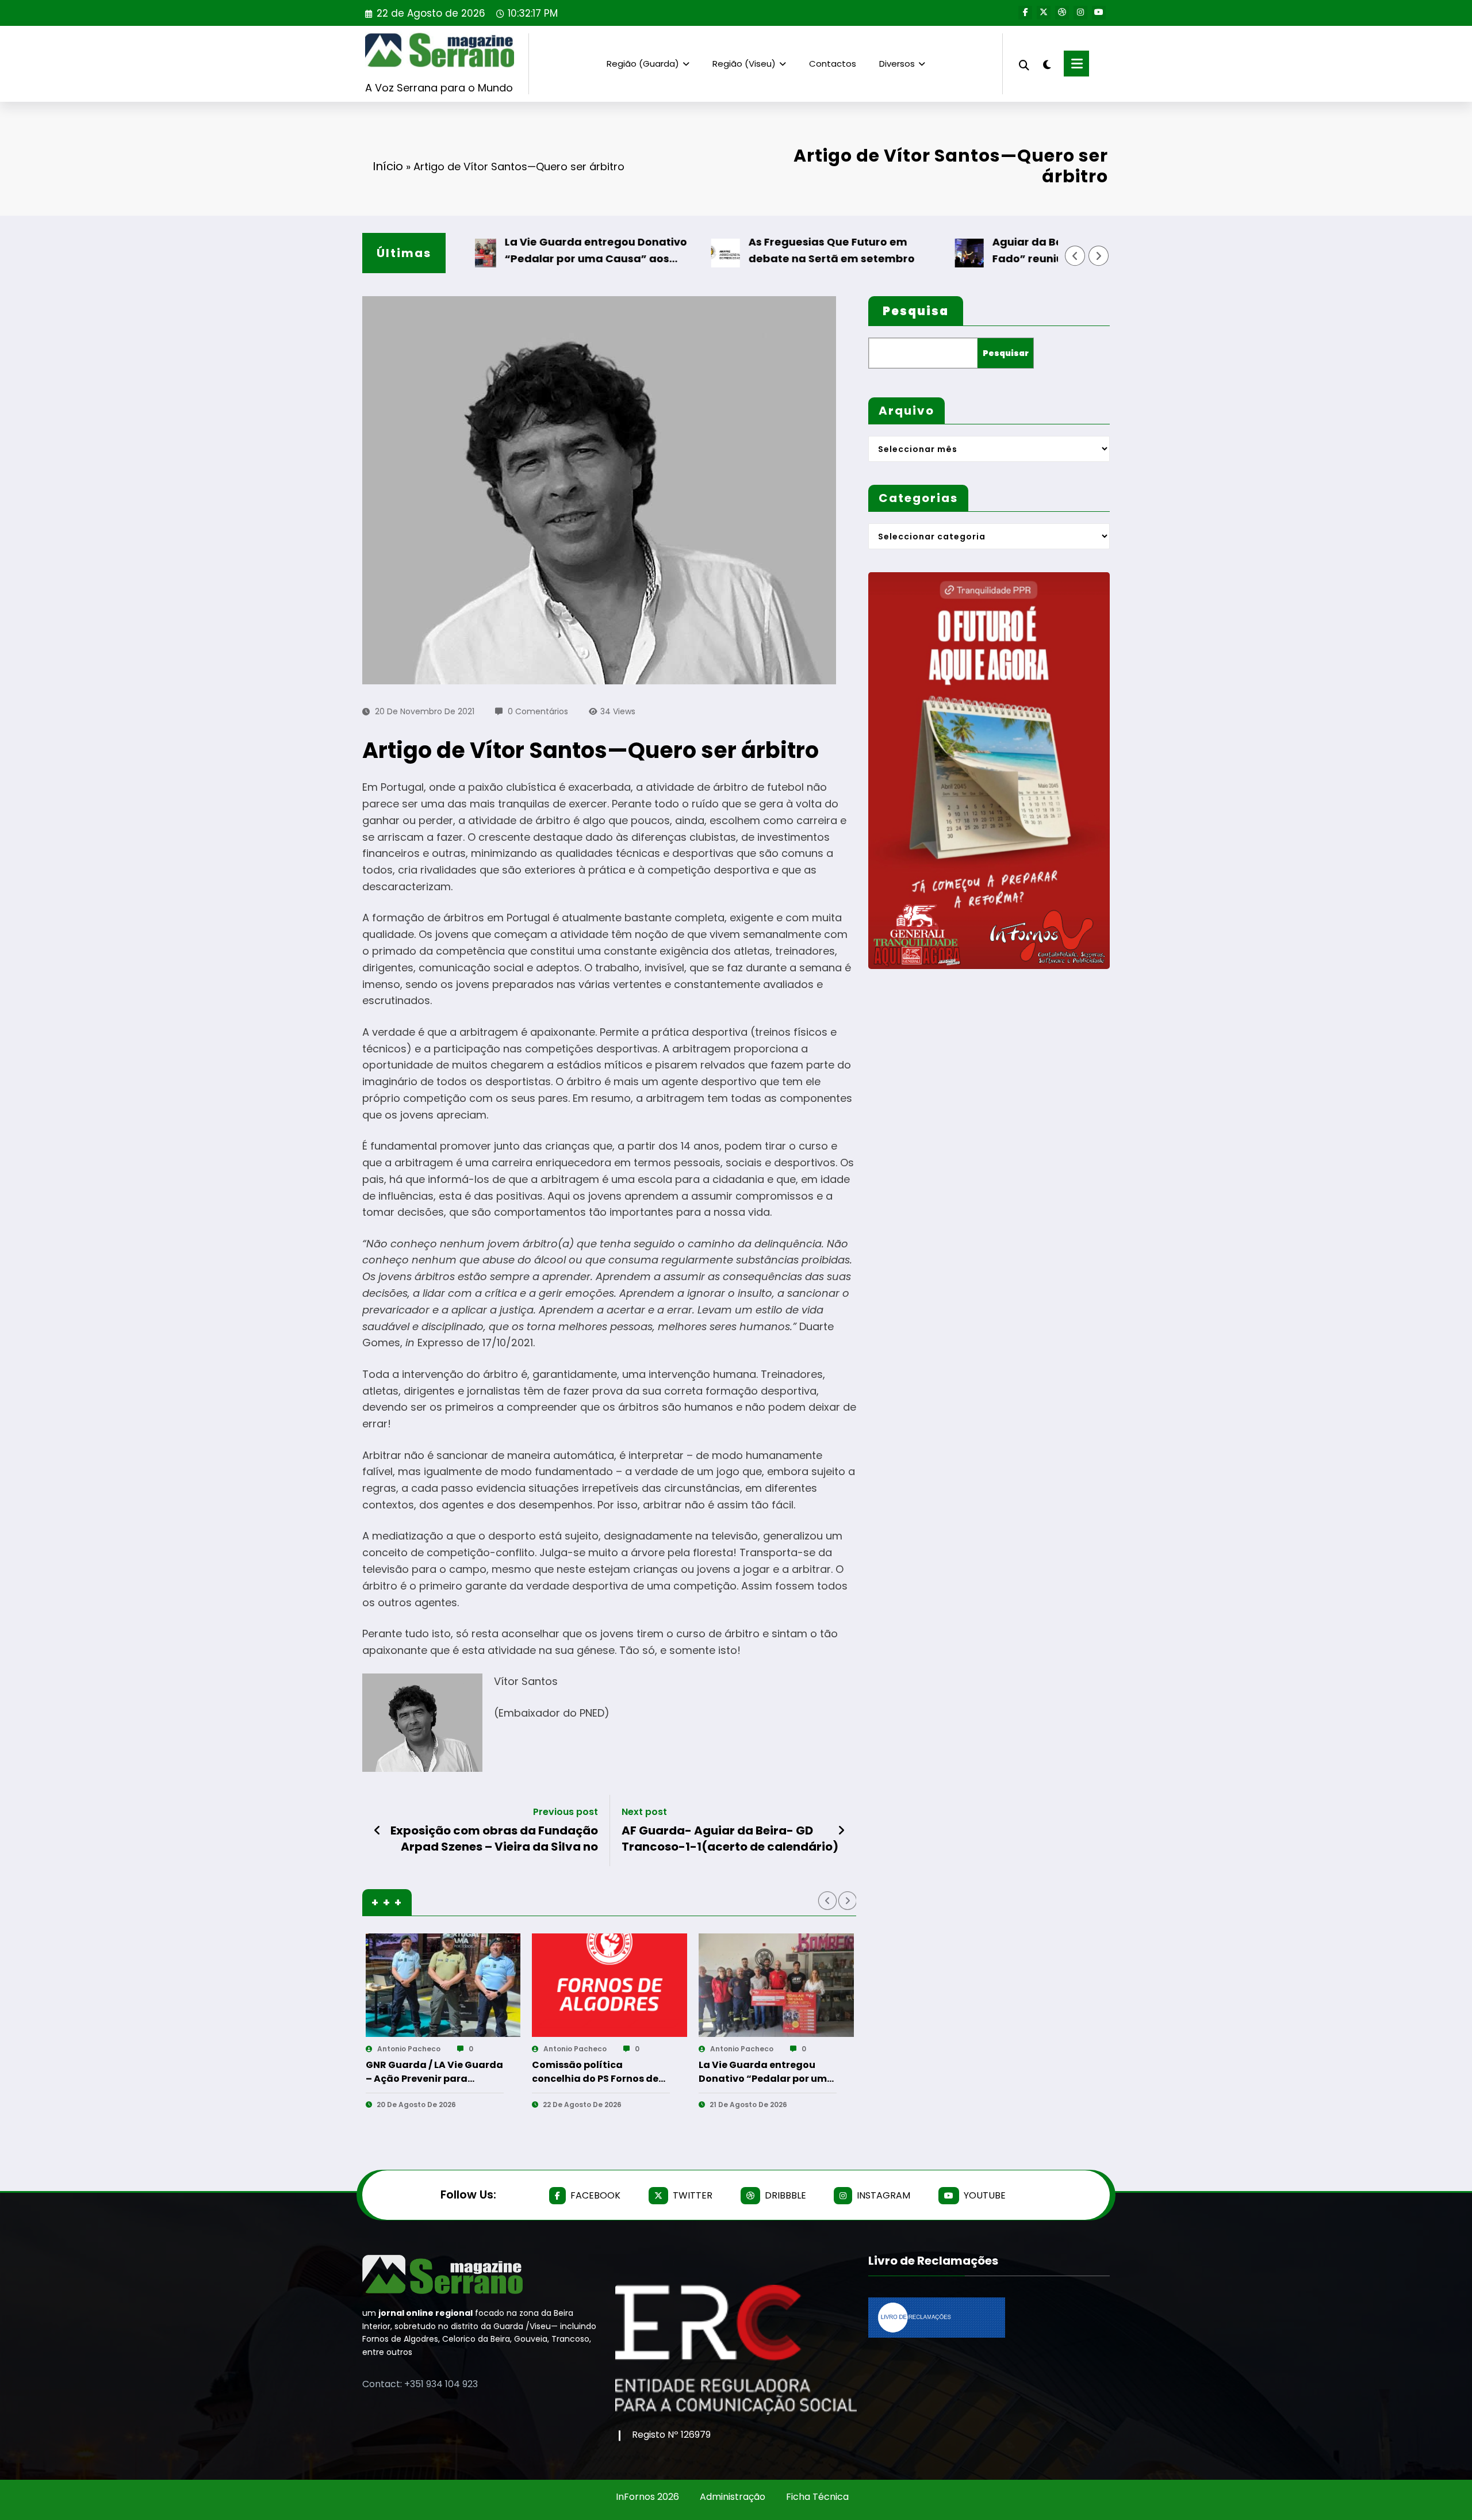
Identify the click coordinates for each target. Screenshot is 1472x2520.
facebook (595, 2195)
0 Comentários (538, 711)
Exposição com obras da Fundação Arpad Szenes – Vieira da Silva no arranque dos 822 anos (494, 1839)
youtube (985, 2195)
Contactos (833, 64)
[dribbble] (1062, 13)
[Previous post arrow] (377, 1830)
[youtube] (1099, 13)
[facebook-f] (1025, 13)
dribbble (785, 2195)
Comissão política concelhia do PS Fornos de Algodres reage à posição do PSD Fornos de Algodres (430, 2072)
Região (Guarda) (643, 64)
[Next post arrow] (841, 1830)
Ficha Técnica (817, 2497)
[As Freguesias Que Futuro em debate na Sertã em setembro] (776, 1985)
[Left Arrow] (1075, 256)
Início (388, 166)
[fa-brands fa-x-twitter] (1044, 13)
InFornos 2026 (647, 2497)
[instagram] (1080, 13)
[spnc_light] (1046, 63)
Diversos (897, 64)
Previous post (566, 1812)
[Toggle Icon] (1076, 64)
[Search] (1024, 64)
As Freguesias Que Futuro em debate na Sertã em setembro (768, 250)
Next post (644, 1812)
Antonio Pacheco (408, 2049)
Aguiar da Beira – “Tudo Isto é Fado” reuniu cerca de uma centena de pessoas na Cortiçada (1022, 251)
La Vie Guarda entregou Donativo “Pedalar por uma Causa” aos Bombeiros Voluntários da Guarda (534, 251)
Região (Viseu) (744, 64)
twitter (693, 2195)
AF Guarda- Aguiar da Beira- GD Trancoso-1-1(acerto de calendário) (730, 1839)
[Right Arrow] (1099, 256)
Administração (733, 2497)
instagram (883, 2195)
